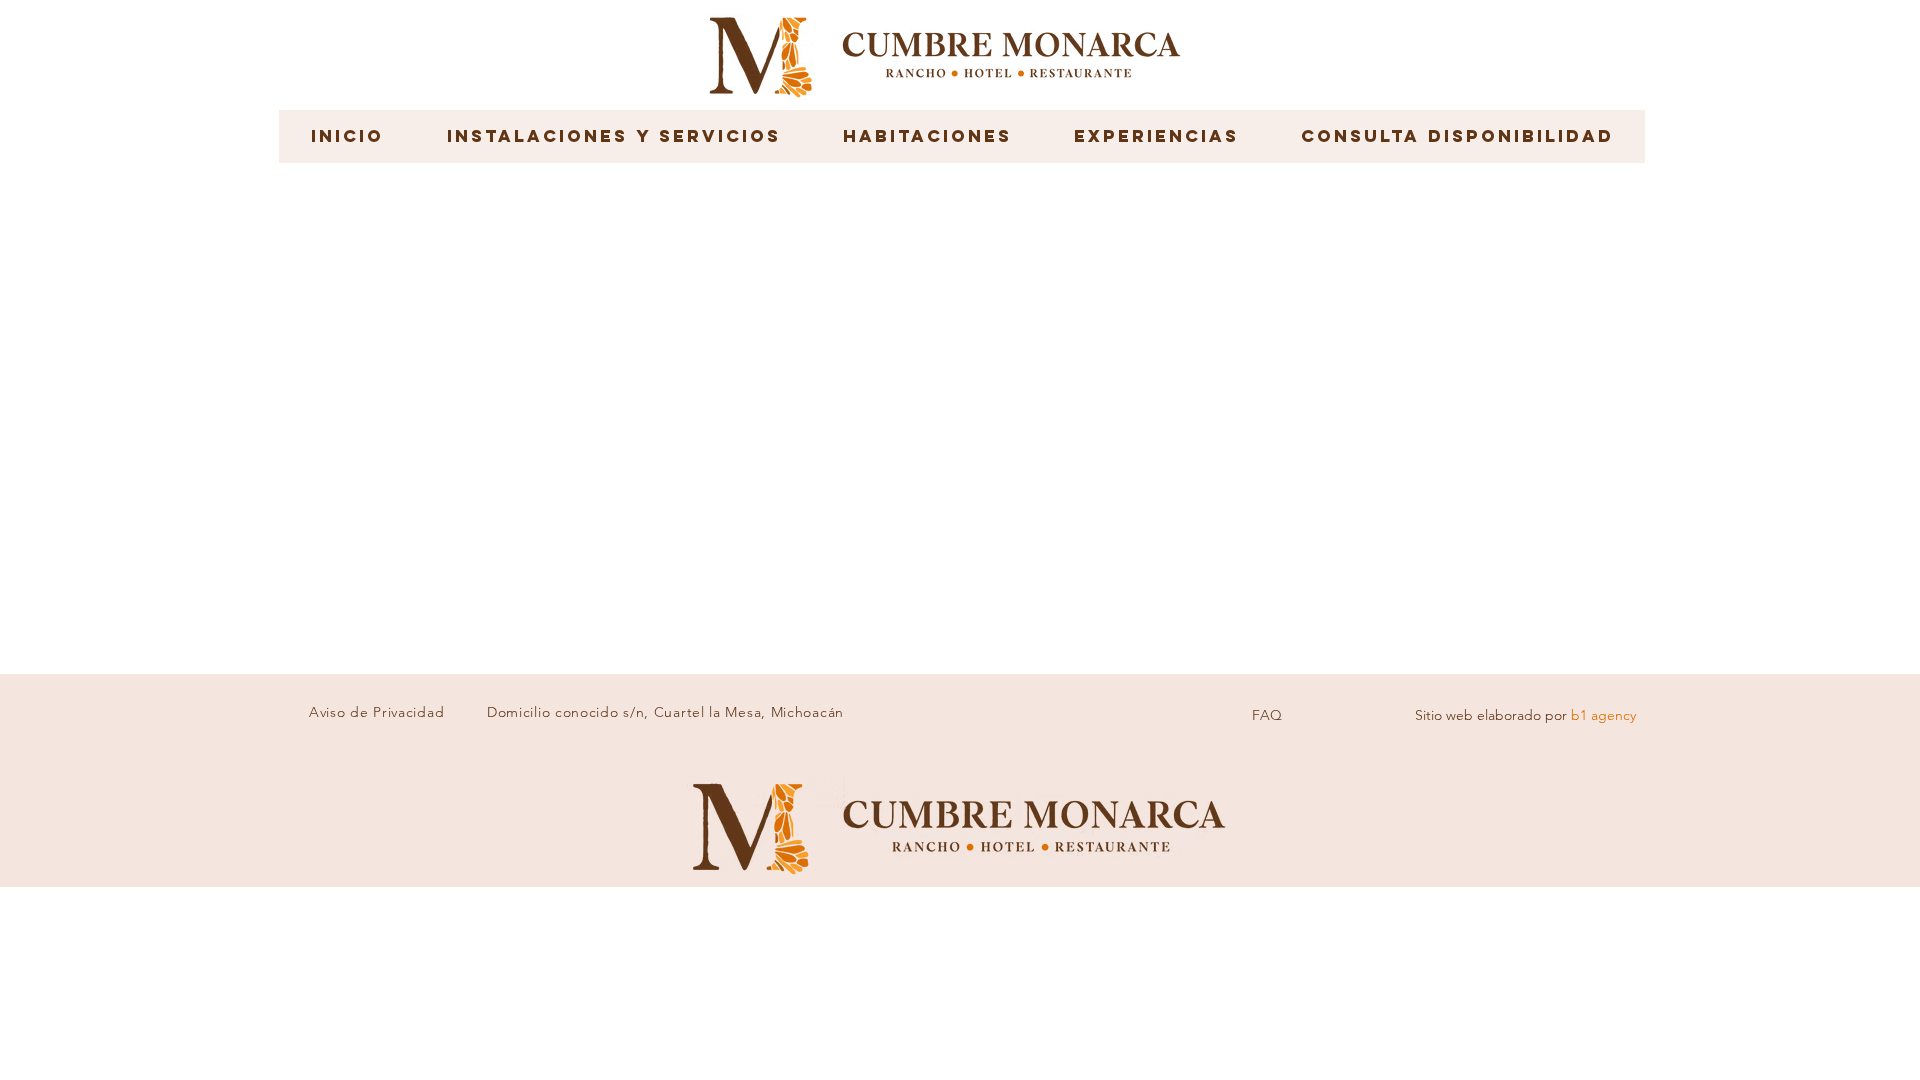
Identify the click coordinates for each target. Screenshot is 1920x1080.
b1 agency (1603, 715)
